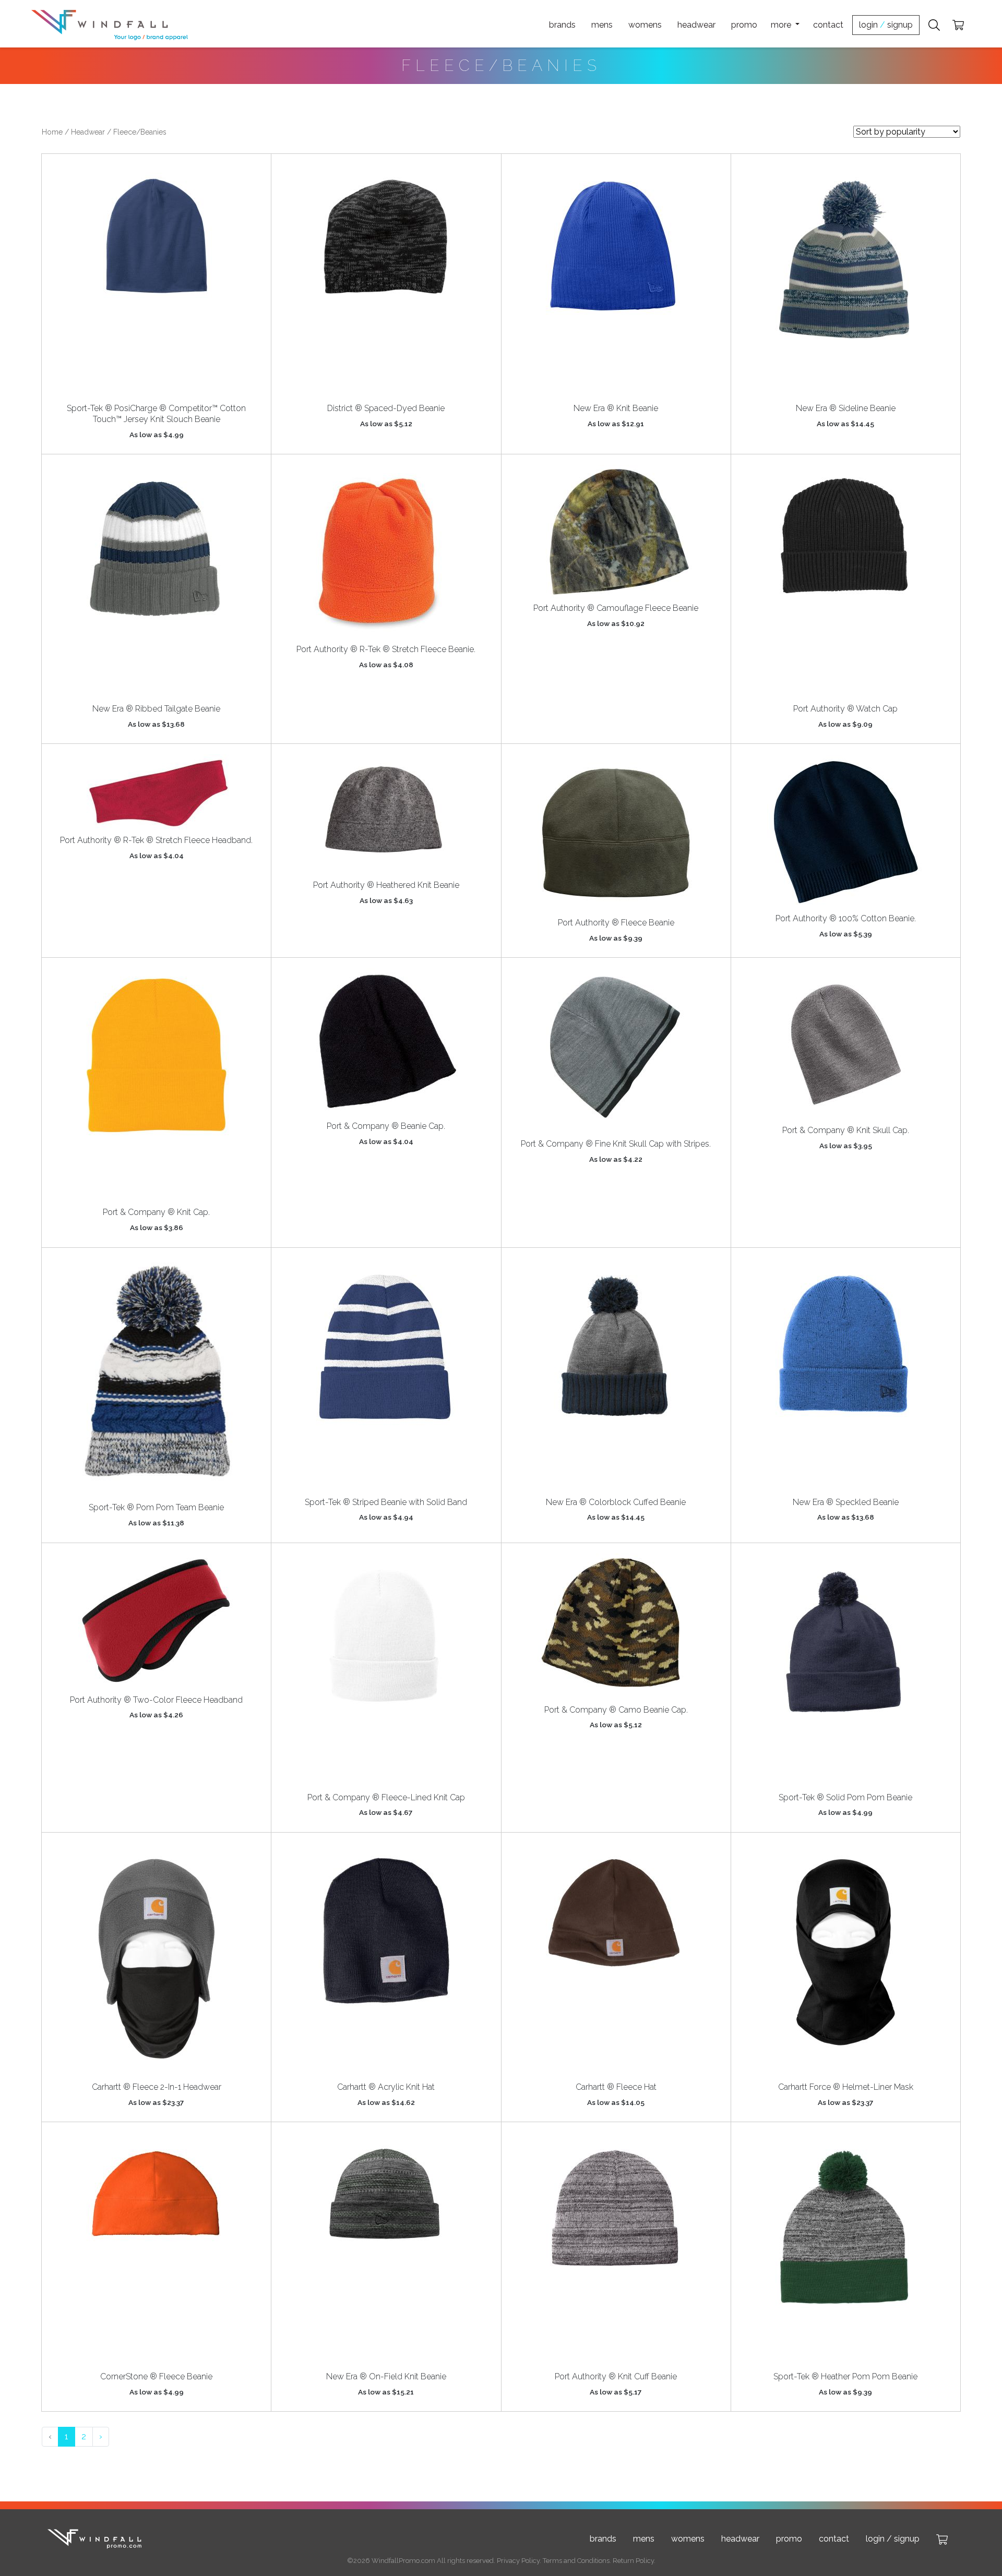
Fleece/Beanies (140, 132)
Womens (645, 25)
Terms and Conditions (576, 2561)
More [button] (782, 25)
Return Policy (633, 2561)
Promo (744, 25)
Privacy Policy (518, 2561)
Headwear (696, 25)
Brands (562, 25)
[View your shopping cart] (958, 25)
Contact (828, 25)
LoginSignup (886, 25)
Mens (602, 25)
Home (52, 132)
